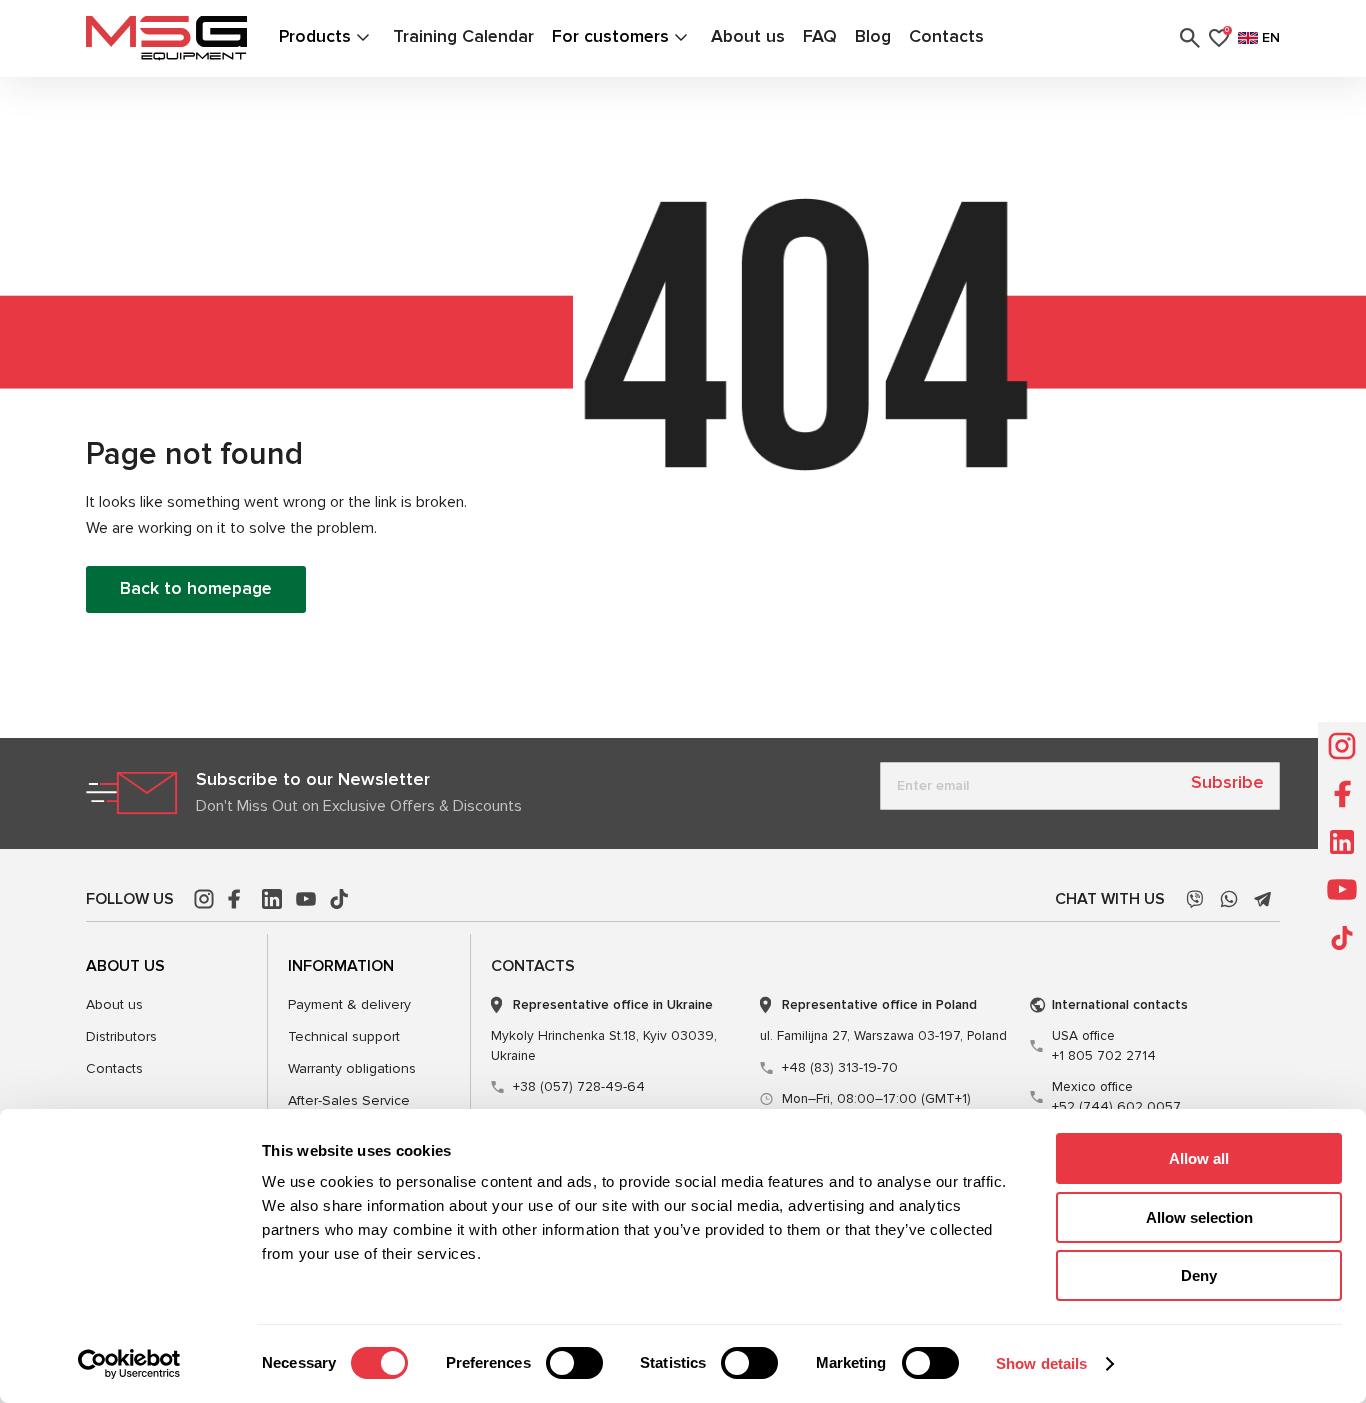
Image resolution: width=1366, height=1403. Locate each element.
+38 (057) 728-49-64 (579, 1086)
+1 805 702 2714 (1104, 1045)
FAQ (820, 36)
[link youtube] (306, 899)
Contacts (946, 36)
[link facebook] (238, 899)
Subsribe (1227, 782)
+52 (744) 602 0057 (1116, 1096)
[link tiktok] (340, 899)
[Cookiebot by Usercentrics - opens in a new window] (129, 1364)
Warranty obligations (352, 1068)
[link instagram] (204, 899)
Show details (1041, 1363)
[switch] (574, 1363)
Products (315, 36)
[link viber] (1195, 899)
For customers (610, 36)
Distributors (121, 1036)
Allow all (1199, 1158)
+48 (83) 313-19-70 (840, 1067)
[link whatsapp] (1229, 899)
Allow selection (1199, 1217)
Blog (873, 36)
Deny (1199, 1275)
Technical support (344, 1036)
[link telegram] (1263, 899)
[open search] (1190, 38)
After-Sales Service (349, 1100)
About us (748, 36)
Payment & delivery (349, 1004)
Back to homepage (196, 588)
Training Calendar (463, 36)
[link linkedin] (272, 899)
